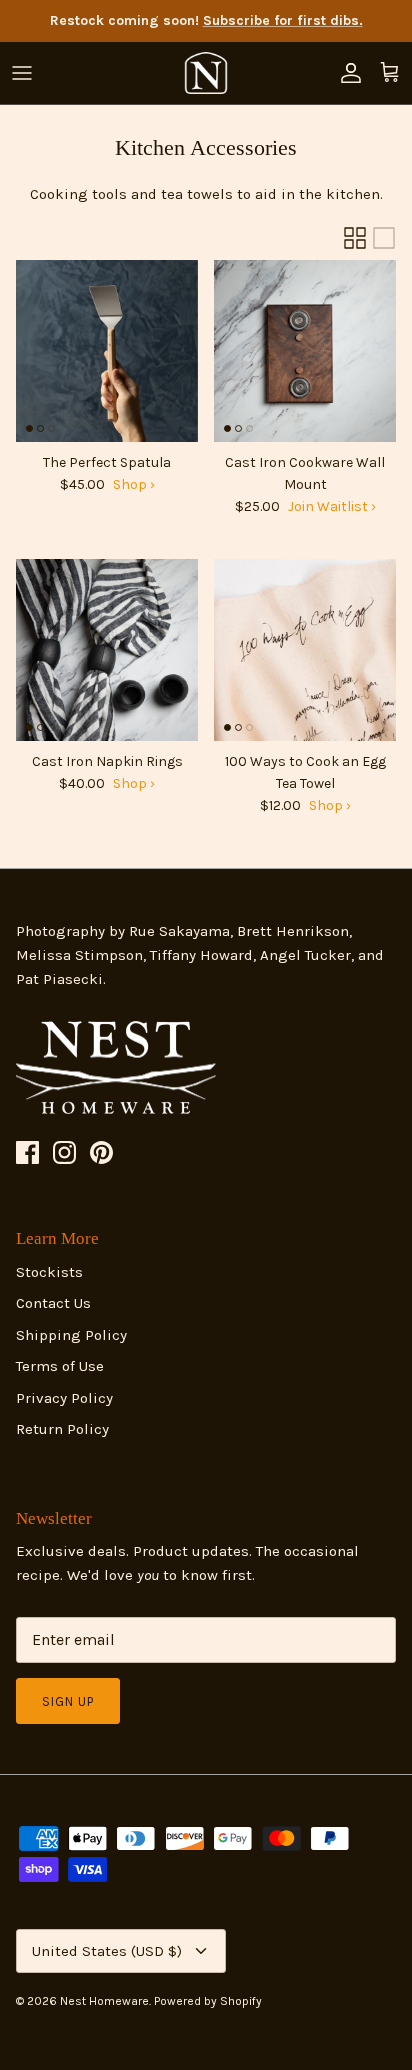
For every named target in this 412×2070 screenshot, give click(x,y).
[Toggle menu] (22, 73)
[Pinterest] (101, 1152)
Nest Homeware (104, 2001)
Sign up (68, 1701)
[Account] (346, 73)
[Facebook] (27, 1152)
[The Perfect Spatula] (107, 351)
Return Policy (62, 1429)
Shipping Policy (71, 1335)
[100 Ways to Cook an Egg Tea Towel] (305, 650)
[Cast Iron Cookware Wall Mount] (305, 351)
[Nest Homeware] (206, 73)
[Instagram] (64, 1152)
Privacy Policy (64, 1398)
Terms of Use (60, 1366)
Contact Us (53, 1303)
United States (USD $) (107, 1951)
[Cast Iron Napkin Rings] (107, 650)
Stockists (49, 1272)
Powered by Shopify (208, 2001)
